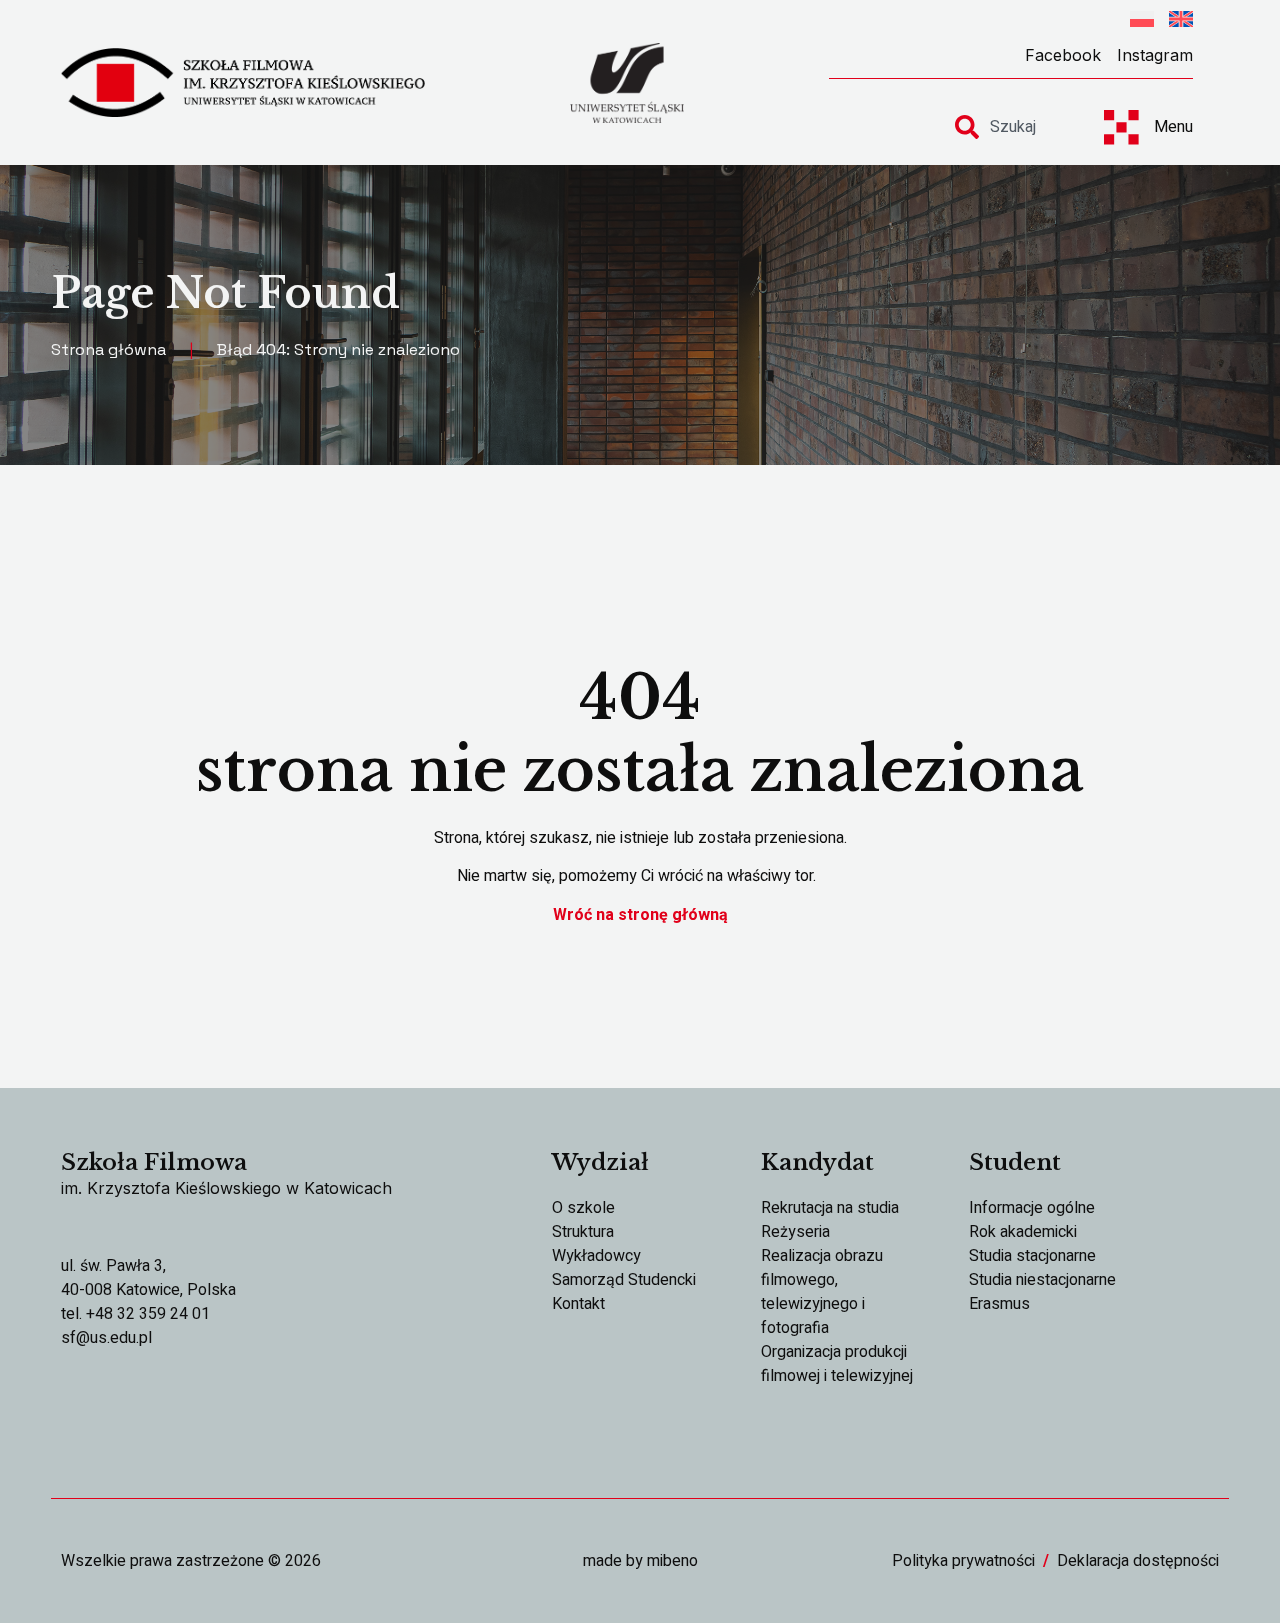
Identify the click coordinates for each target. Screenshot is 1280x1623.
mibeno (672, 1561)
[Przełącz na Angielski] (1181, 22)
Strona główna (108, 349)
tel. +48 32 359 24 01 (135, 1314)
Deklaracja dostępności (1138, 1561)
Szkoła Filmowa (154, 1162)
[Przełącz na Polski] (1142, 22)
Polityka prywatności (963, 1561)
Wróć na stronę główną (640, 915)
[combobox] (1012, 127)
